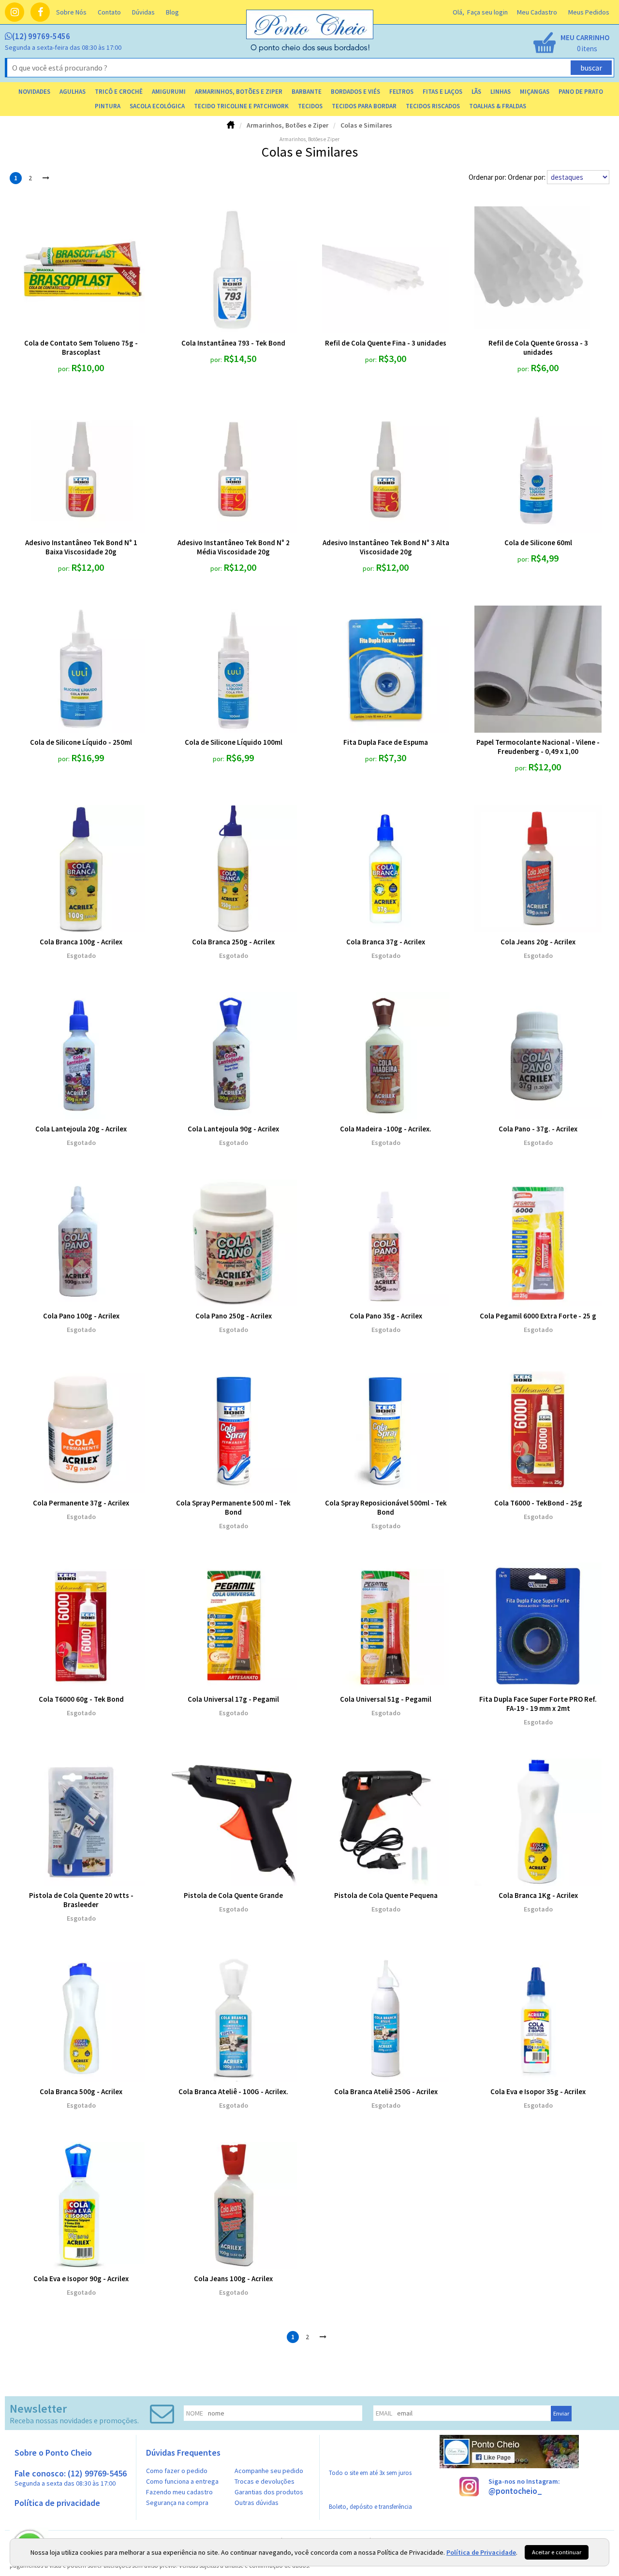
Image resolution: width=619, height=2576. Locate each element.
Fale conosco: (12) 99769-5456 (71, 2478)
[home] (310, 50)
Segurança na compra (177, 2503)
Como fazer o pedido (177, 2471)
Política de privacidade (57, 2503)
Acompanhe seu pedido (269, 2471)
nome (195, 2413)
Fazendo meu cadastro (179, 2492)
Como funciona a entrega (182, 2481)
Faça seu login (487, 12)
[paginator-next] (46, 178)
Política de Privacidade (481, 2552)
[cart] (571, 43)
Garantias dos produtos (269, 2492)
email (384, 2413)
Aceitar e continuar (557, 2552)
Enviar (561, 2413)
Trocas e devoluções (265, 2481)
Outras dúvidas (257, 2503)
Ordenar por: (527, 177)
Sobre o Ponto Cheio (53, 2453)
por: (65, 369)
